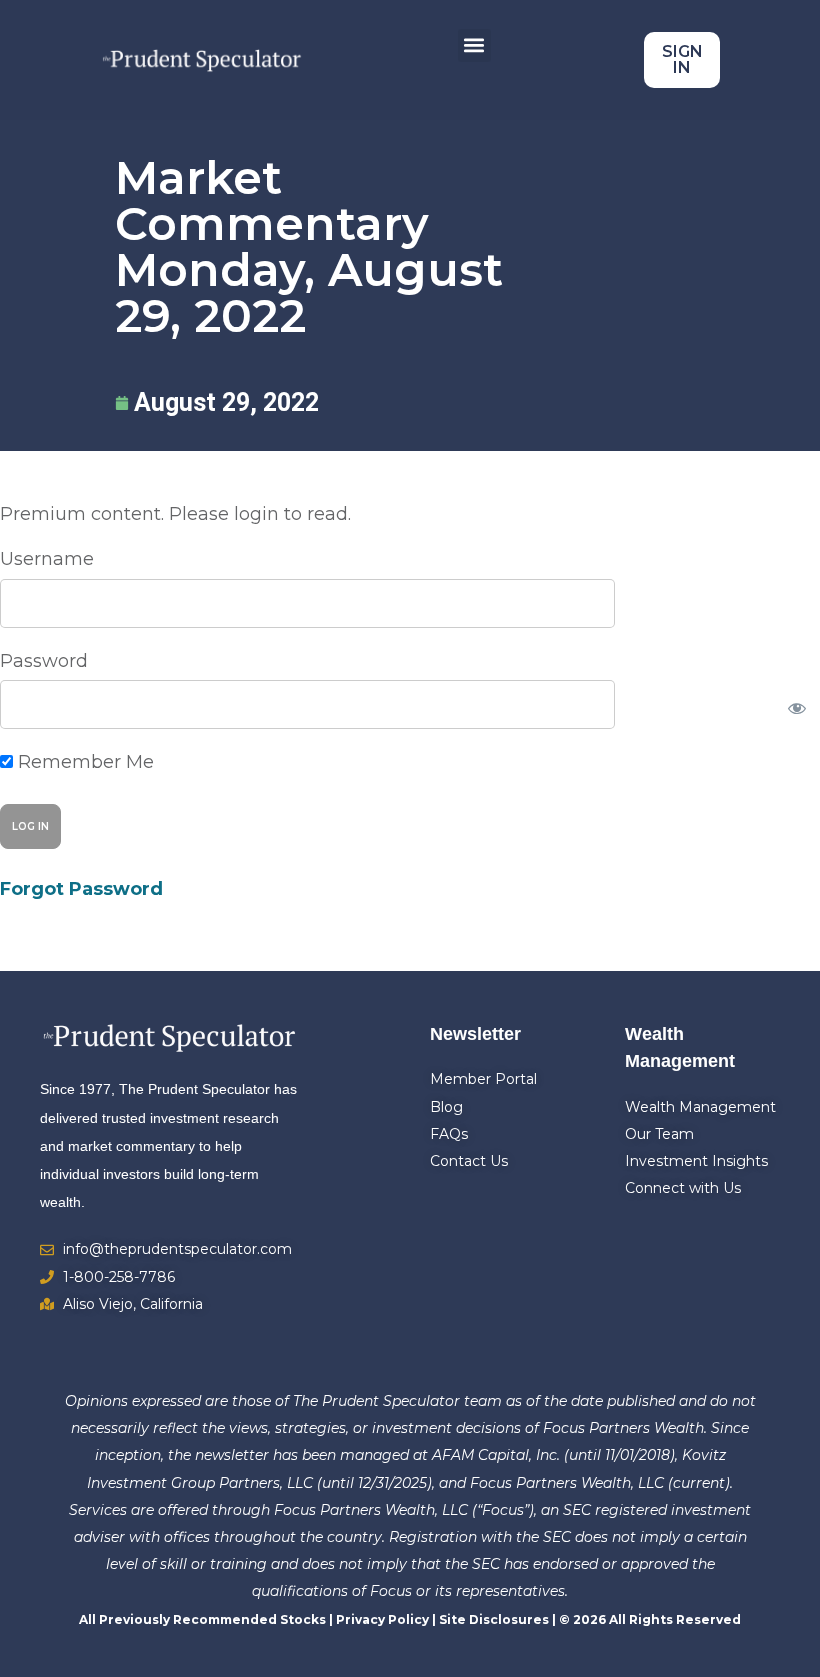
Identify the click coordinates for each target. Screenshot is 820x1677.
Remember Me (83, 762)
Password (44, 661)
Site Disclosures (494, 1619)
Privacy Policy (382, 1619)
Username (47, 559)
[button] (474, 45)
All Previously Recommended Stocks (202, 1619)
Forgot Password (81, 889)
